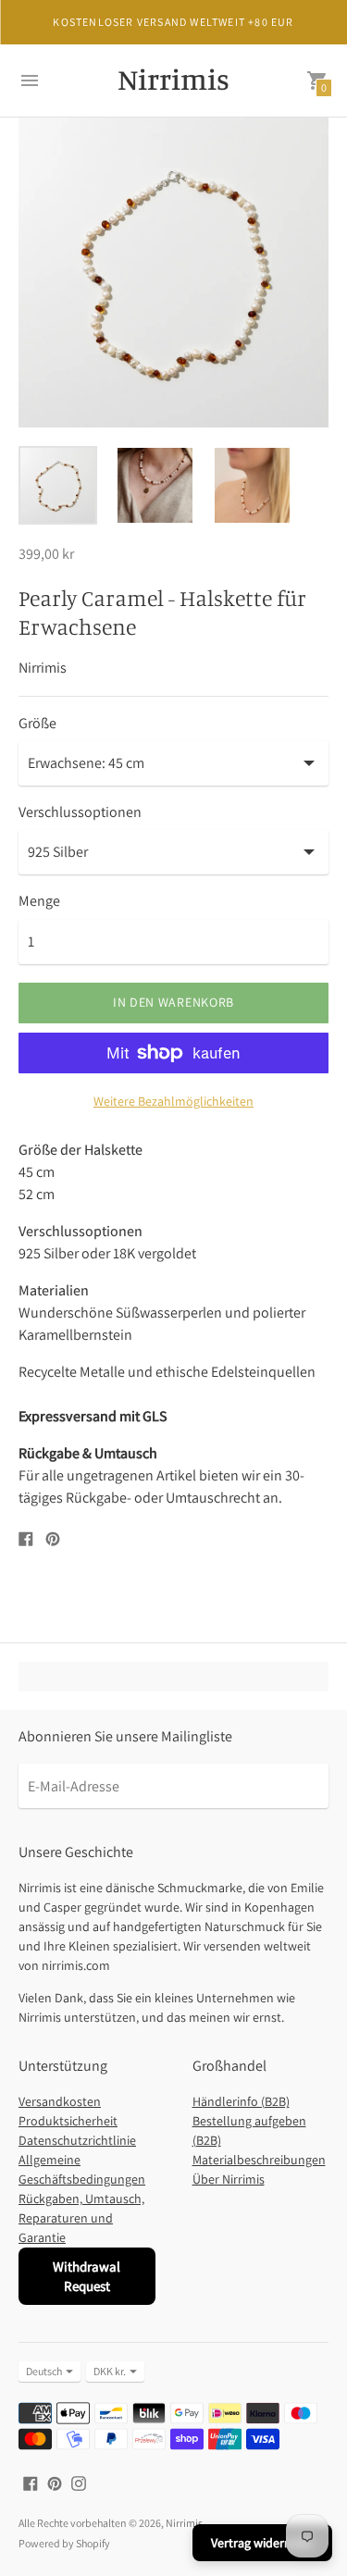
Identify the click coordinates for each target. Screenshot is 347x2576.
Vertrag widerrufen (262, 2543)
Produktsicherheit (68, 2121)
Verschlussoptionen (80, 812)
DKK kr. (110, 2371)
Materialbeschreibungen (259, 2160)
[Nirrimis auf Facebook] (31, 2482)
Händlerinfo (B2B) (241, 2101)
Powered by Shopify (64, 2543)
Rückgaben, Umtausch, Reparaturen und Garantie (81, 2218)
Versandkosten (60, 2101)
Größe (37, 724)
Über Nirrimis (229, 2179)
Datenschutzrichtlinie (77, 2140)
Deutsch (44, 2371)
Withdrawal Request (87, 2276)
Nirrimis (184, 2523)
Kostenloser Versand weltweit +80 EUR (173, 22)
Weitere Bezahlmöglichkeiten (173, 1101)
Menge (39, 901)
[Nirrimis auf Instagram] (79, 2482)
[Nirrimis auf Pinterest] (55, 2482)
